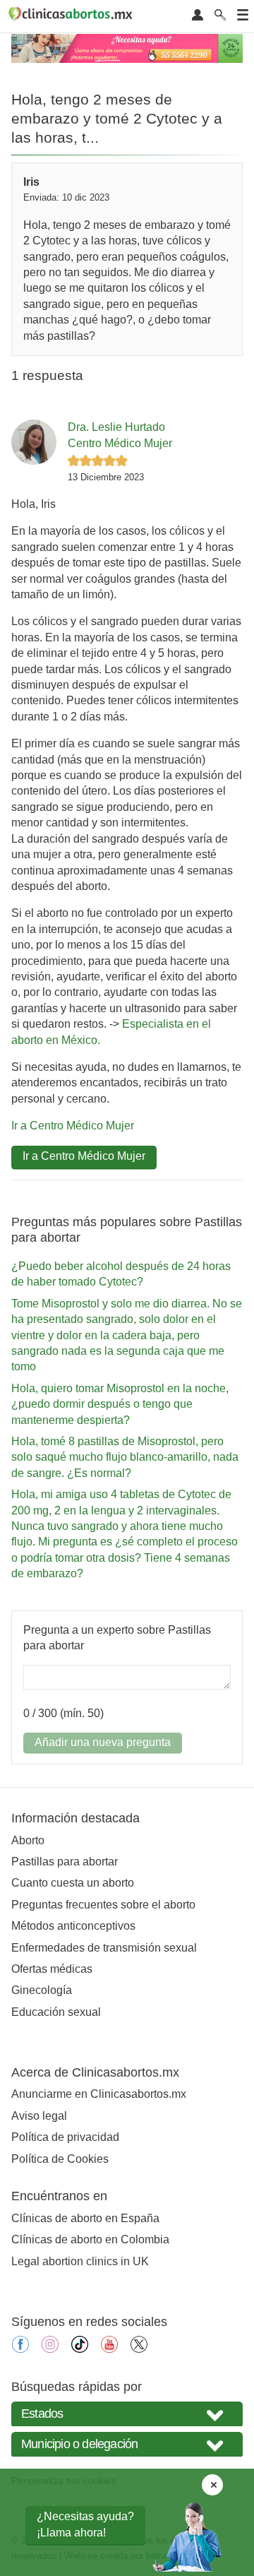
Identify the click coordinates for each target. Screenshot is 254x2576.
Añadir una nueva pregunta (103, 1742)
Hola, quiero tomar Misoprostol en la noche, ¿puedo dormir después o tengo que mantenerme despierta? (120, 1404)
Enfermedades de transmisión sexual (104, 1948)
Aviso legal (39, 2116)
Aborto (28, 1840)
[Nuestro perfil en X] (139, 2349)
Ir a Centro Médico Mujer (73, 1126)
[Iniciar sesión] (198, 16)
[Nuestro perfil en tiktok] (80, 2349)
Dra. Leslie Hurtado (116, 427)
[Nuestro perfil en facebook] (20, 2349)
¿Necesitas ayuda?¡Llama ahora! (85, 2524)
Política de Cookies (60, 2159)
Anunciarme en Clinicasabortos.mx (99, 2094)
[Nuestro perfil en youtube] (109, 2349)
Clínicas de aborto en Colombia (90, 2239)
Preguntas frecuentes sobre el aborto (103, 1905)
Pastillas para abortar (65, 1862)
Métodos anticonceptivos (73, 1926)
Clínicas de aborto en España (85, 2218)
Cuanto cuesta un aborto (73, 1883)
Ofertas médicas (52, 1969)
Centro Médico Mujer (120, 443)
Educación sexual (56, 2012)
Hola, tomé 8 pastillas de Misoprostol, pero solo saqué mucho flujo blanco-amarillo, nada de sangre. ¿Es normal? (125, 1457)
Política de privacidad (65, 2137)
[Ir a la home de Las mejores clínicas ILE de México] (73, 16)
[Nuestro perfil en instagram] (50, 2349)
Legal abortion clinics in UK (80, 2261)
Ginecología (42, 1990)
